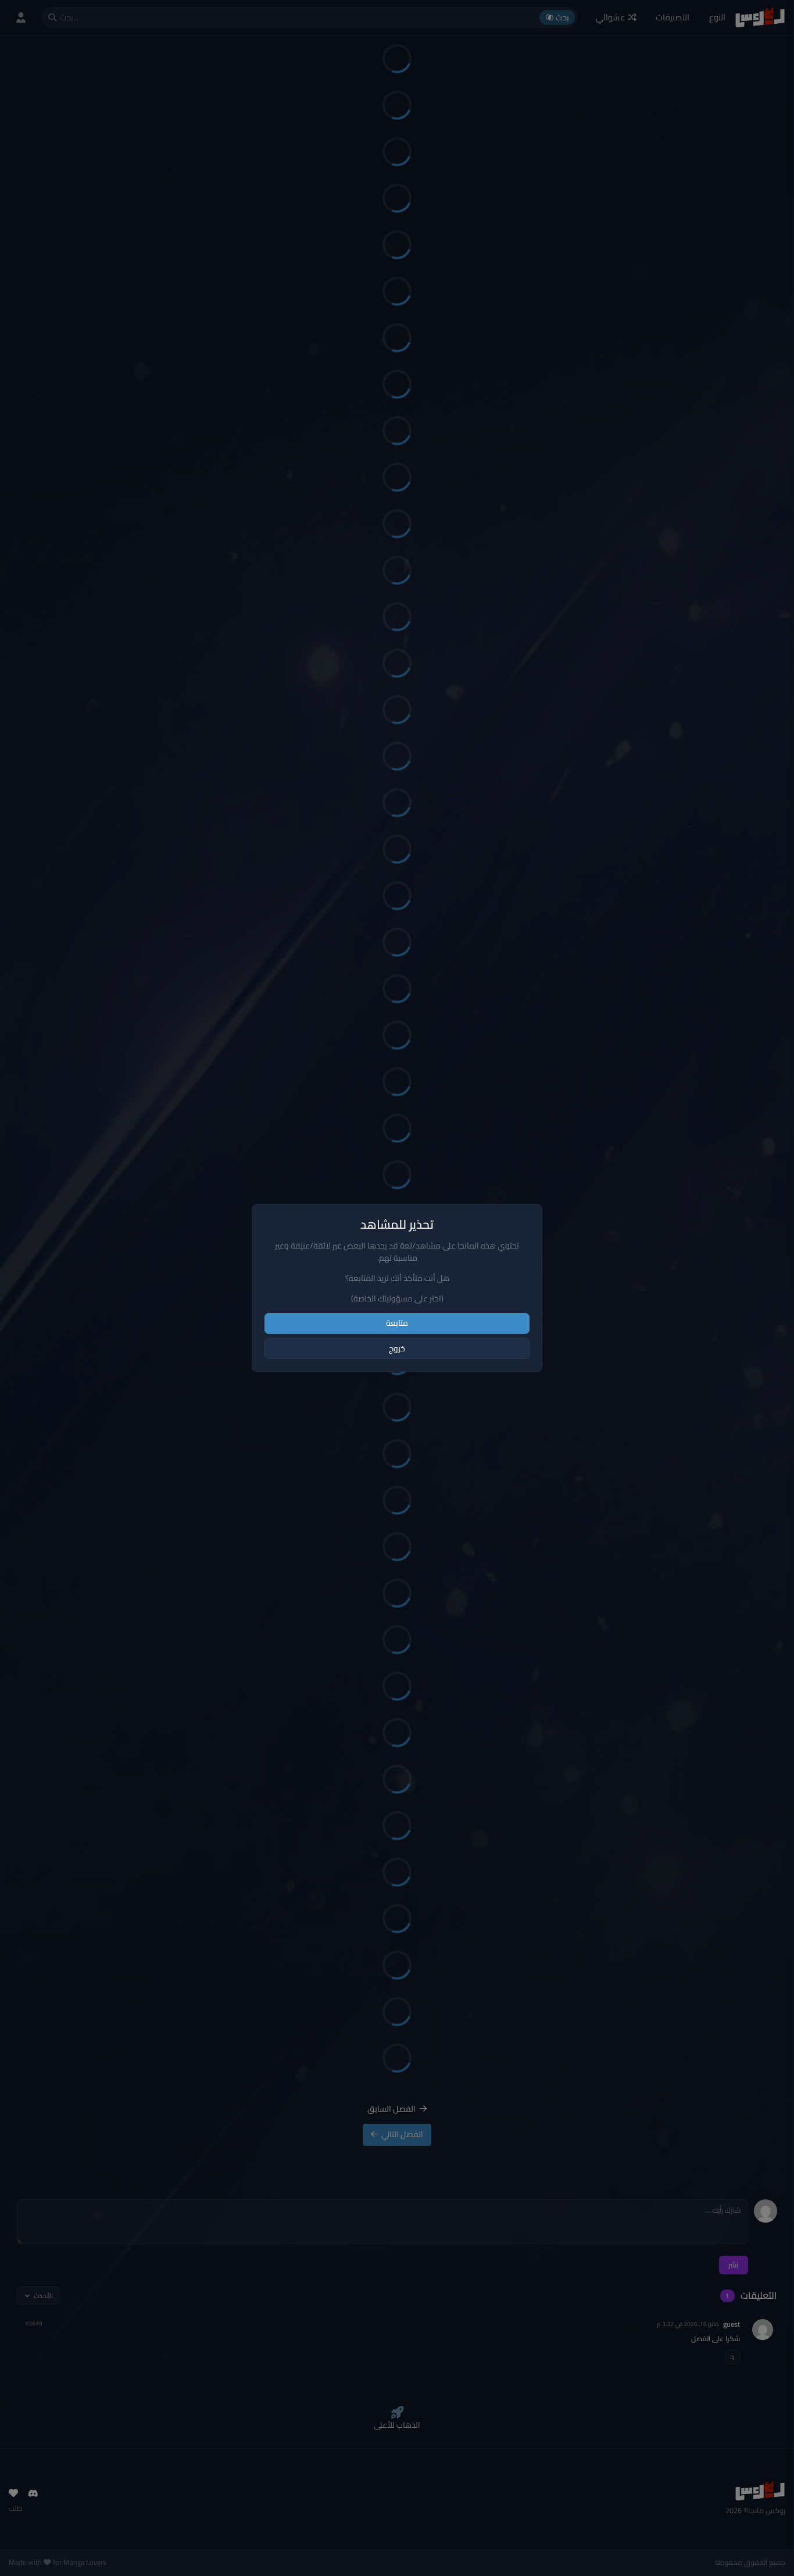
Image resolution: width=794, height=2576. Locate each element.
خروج (397, 1348)
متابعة (397, 1323)
